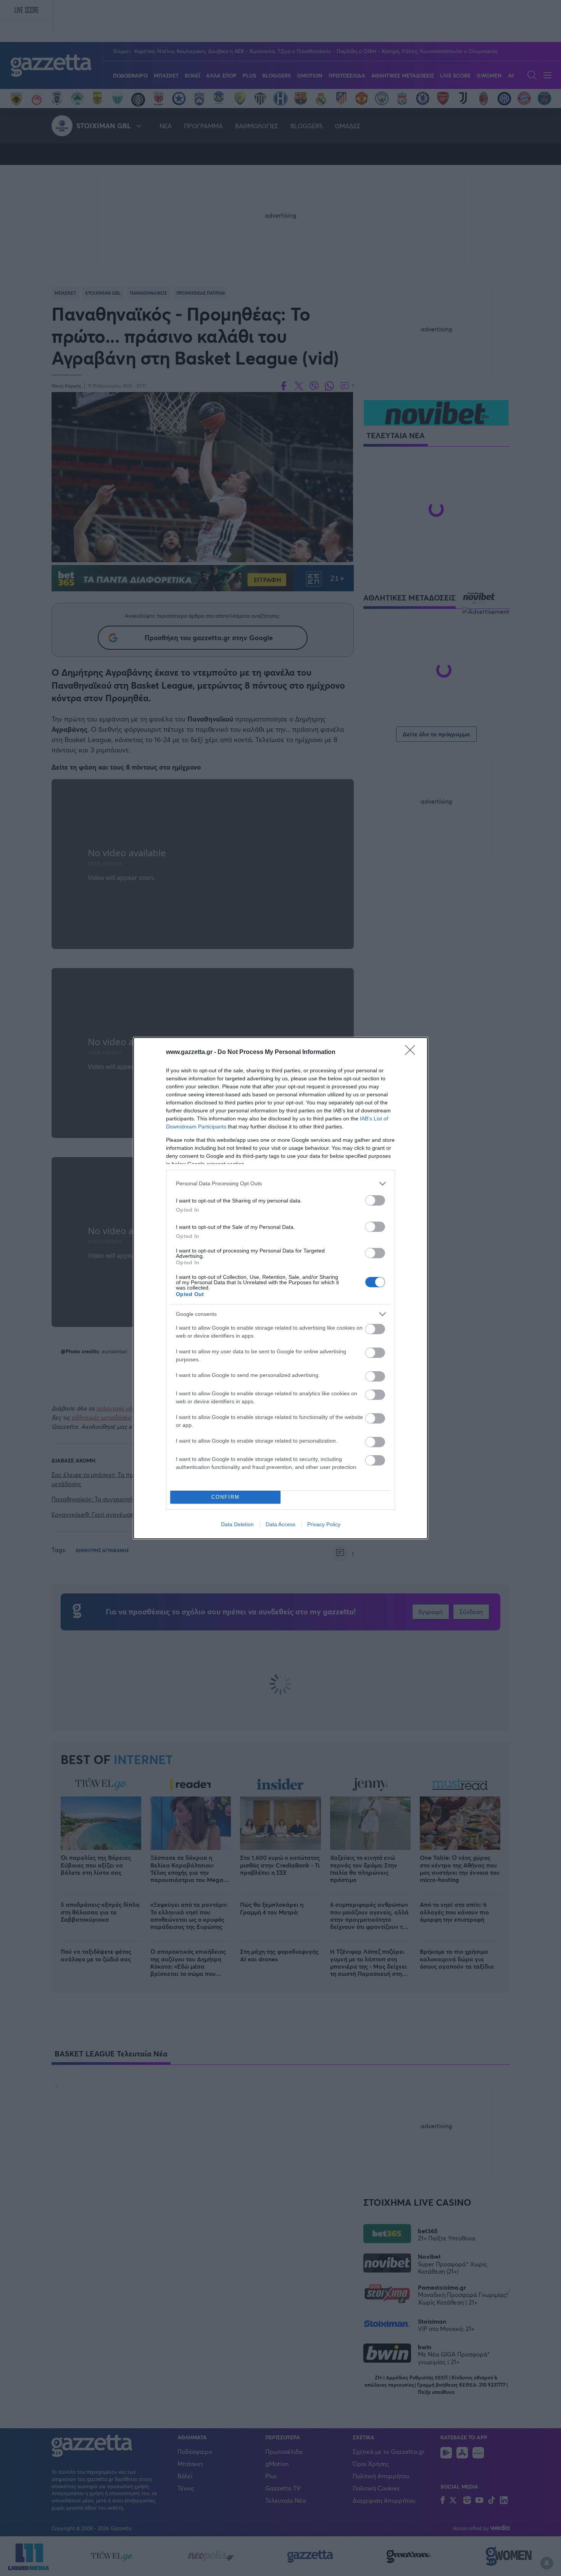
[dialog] (280, 1288)
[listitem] (280, 1184)
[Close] (413, 1052)
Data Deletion (237, 1524)
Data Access (280, 1524)
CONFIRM (226, 1497)
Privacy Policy (324, 1524)
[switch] (375, 1200)
